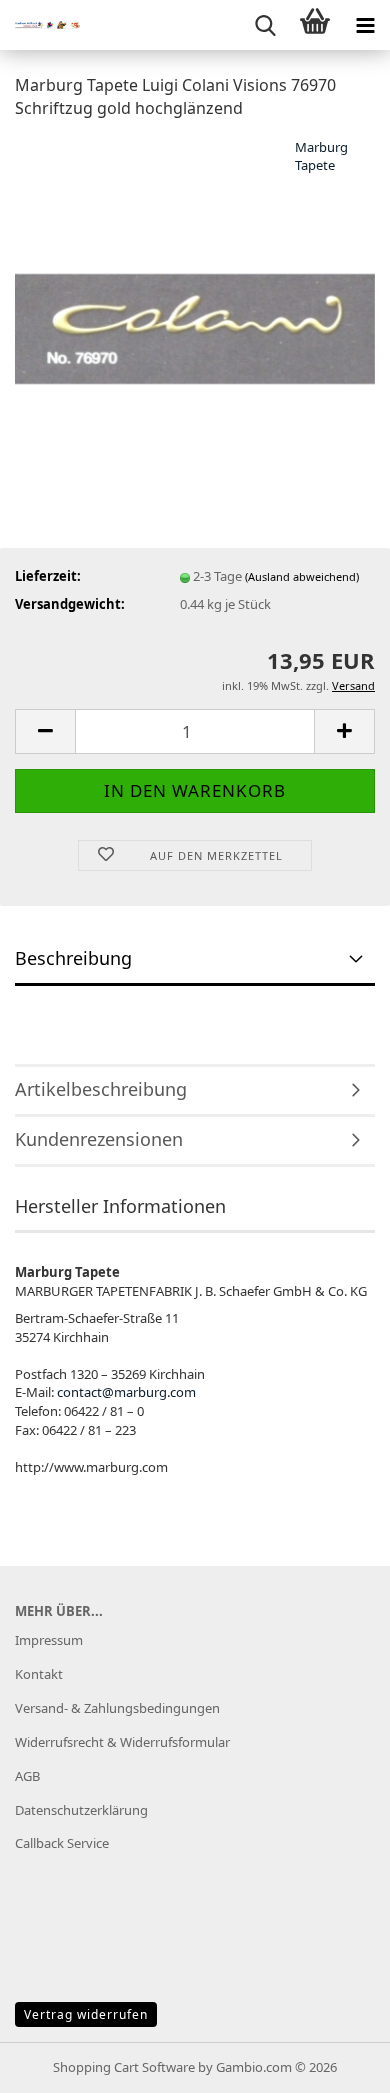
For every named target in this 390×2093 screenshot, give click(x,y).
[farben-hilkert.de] (40, 25)
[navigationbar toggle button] (365, 25)
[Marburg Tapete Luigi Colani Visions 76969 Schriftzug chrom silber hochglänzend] (195, 286)
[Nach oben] (335, 2063)
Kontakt (39, 1674)
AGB (27, 1776)
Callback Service (62, 1843)
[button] (45, 731)
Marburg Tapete (321, 156)
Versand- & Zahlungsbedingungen (117, 1708)
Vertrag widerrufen (86, 2014)
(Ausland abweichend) (302, 576)
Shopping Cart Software (124, 2067)
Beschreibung (73, 958)
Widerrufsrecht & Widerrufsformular (122, 1742)
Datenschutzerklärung (81, 1810)
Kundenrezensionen (99, 1139)
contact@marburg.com (126, 1392)
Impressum (49, 1640)
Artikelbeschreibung (101, 1089)
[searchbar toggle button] (265, 25)
